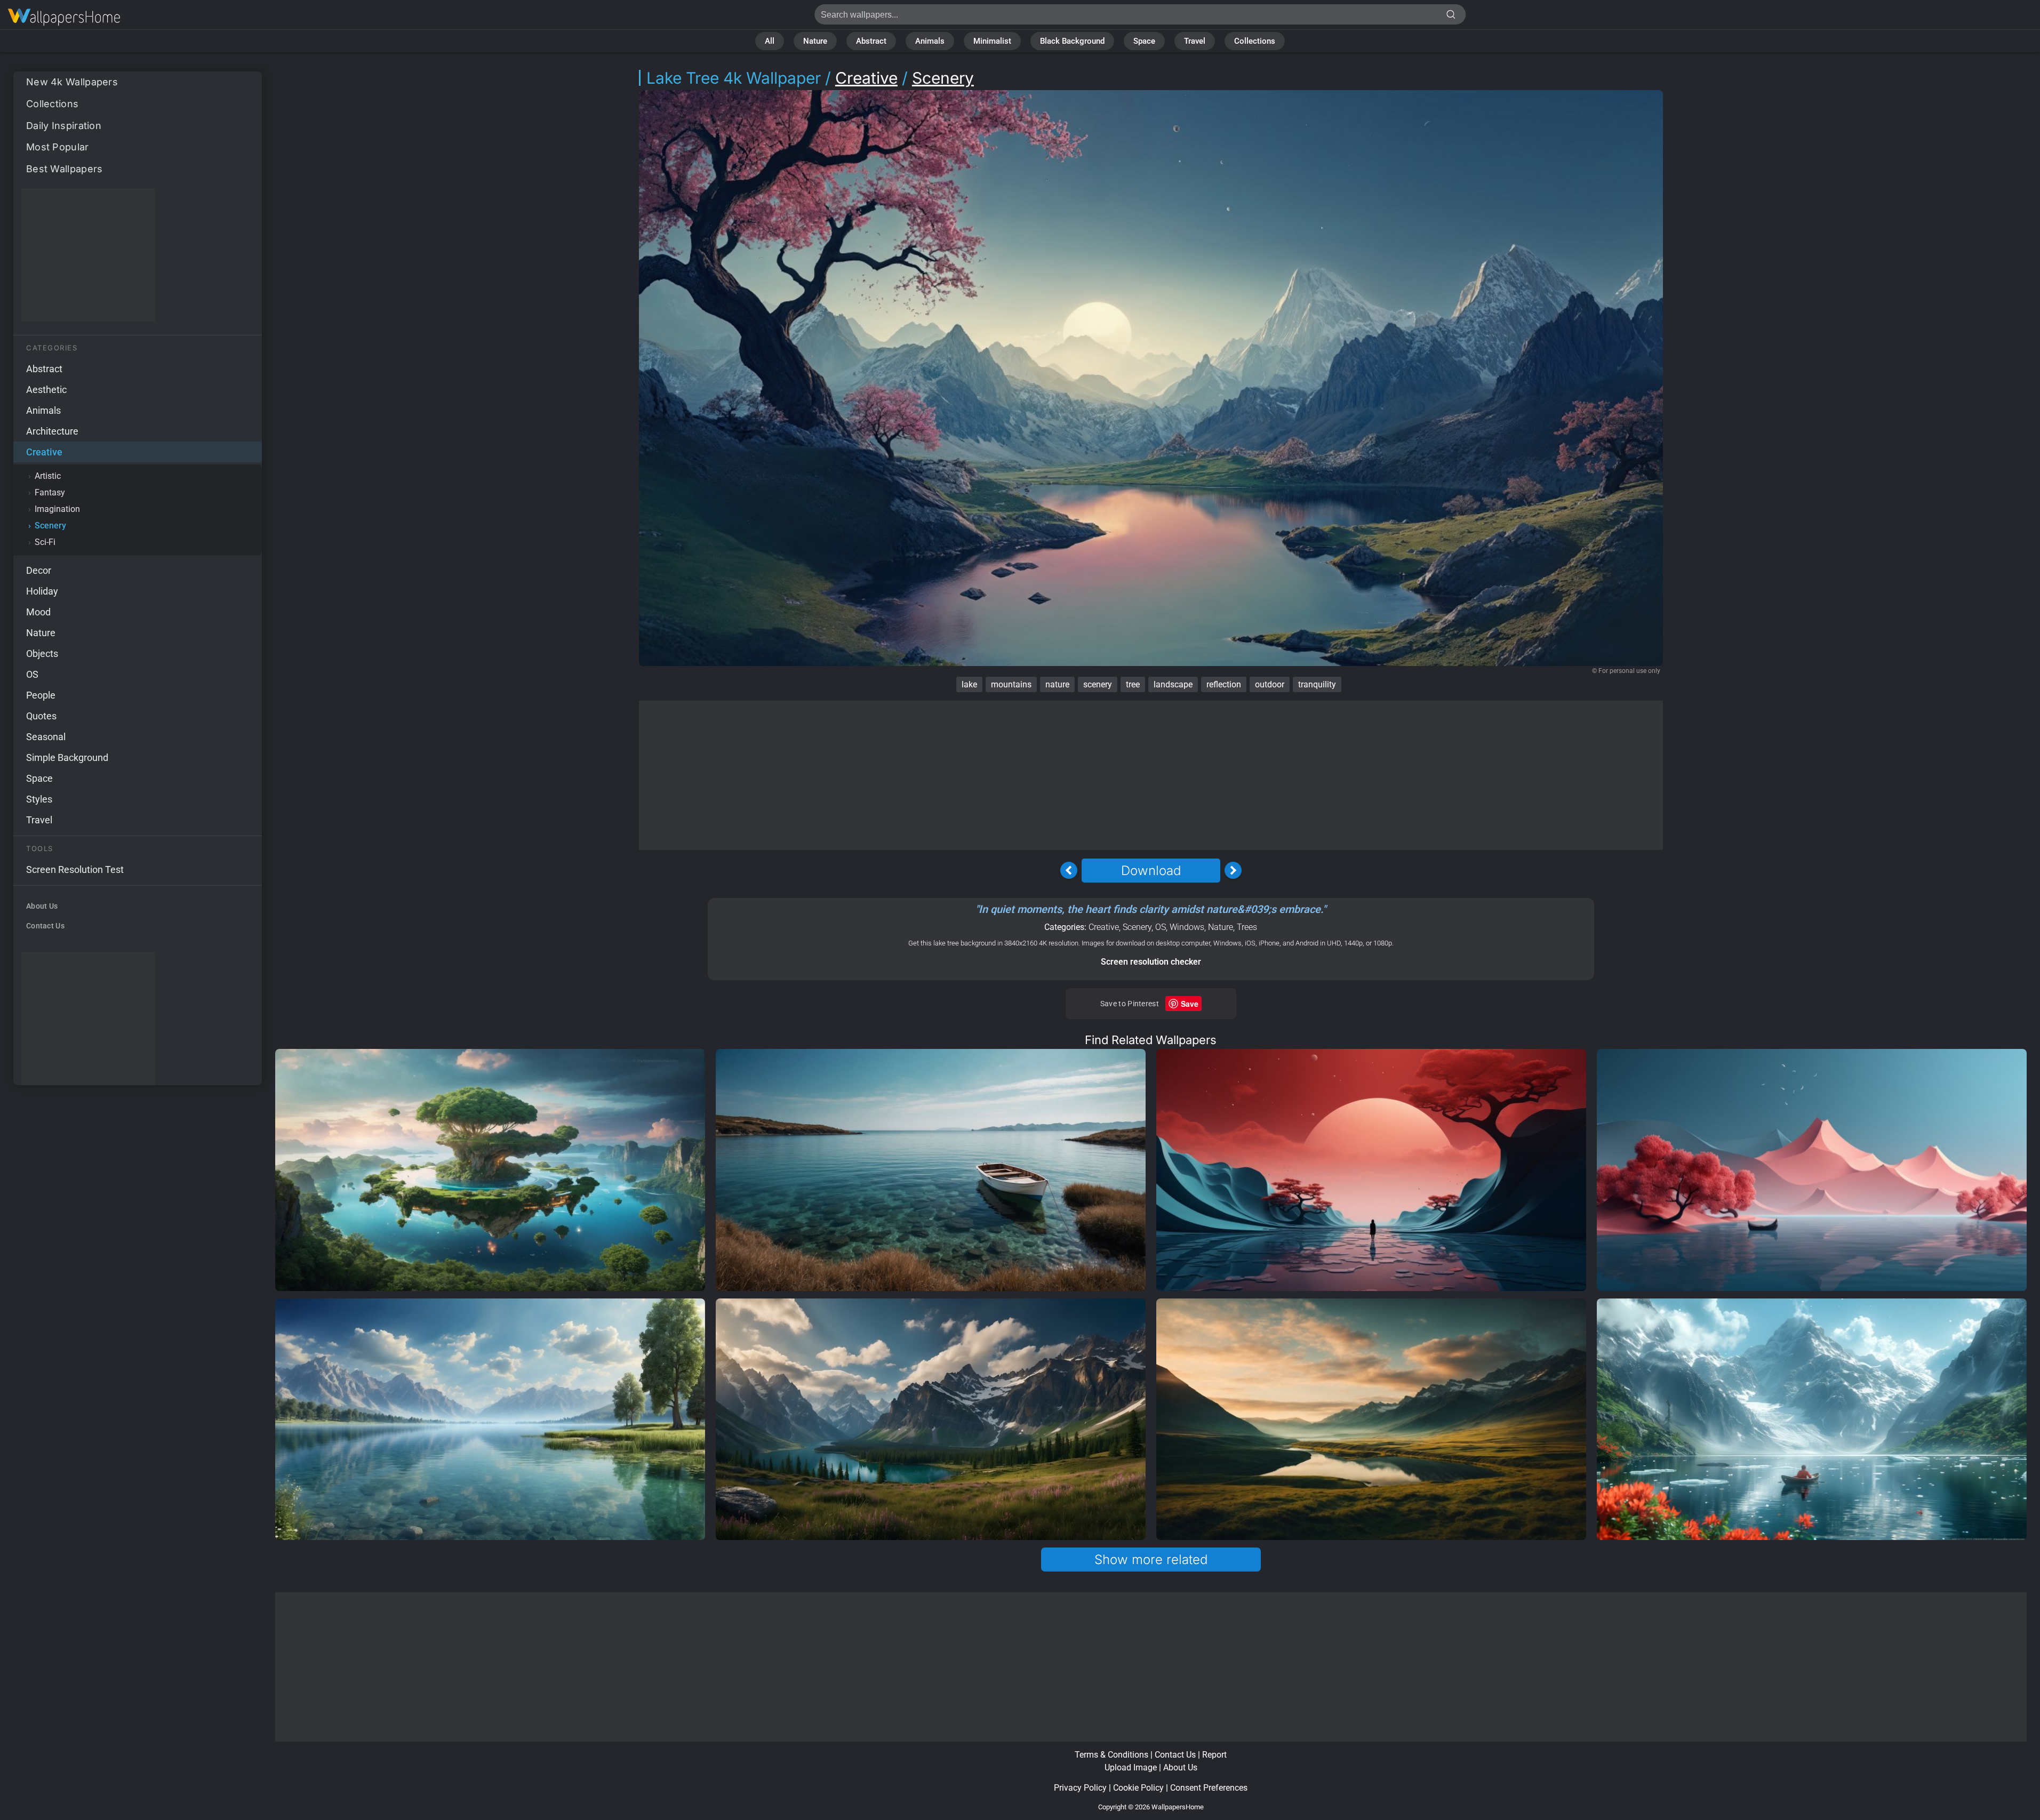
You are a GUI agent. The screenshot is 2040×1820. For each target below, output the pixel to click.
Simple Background (67, 757)
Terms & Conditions (1111, 1755)
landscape (1173, 684)
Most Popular (58, 147)
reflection (1224, 684)
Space (1144, 41)
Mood (38, 612)
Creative (44, 452)
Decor (39, 570)
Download (1151, 871)
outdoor (1270, 684)
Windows (1187, 927)
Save (1190, 1004)
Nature (815, 41)
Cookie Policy (1138, 1788)
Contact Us (45, 926)
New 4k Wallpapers (72, 82)
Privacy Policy (1080, 1788)
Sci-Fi (45, 542)
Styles (39, 799)
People (41, 695)
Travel (1195, 41)
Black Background (1072, 41)
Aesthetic (46, 390)
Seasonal (46, 737)
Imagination (57, 509)
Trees (1247, 927)
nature (1057, 684)
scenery (1098, 684)
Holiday (42, 591)
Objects (42, 654)
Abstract (871, 41)
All (770, 41)
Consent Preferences (1209, 1788)
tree (1133, 684)
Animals (930, 41)
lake (969, 684)
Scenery (50, 526)
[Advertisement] (88, 255)
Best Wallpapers (65, 169)
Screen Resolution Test (75, 869)
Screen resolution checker (1151, 962)
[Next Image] (1233, 870)
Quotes (41, 716)
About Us (42, 906)
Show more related (1151, 1560)
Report (1214, 1755)
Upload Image (1131, 1767)
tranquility (1317, 684)
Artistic (48, 476)
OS (32, 674)
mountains (1011, 684)
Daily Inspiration (64, 126)
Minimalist (992, 41)
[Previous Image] (1069, 870)
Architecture (52, 431)
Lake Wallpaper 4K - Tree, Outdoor (64, 17)
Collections (1255, 41)
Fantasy (50, 492)
